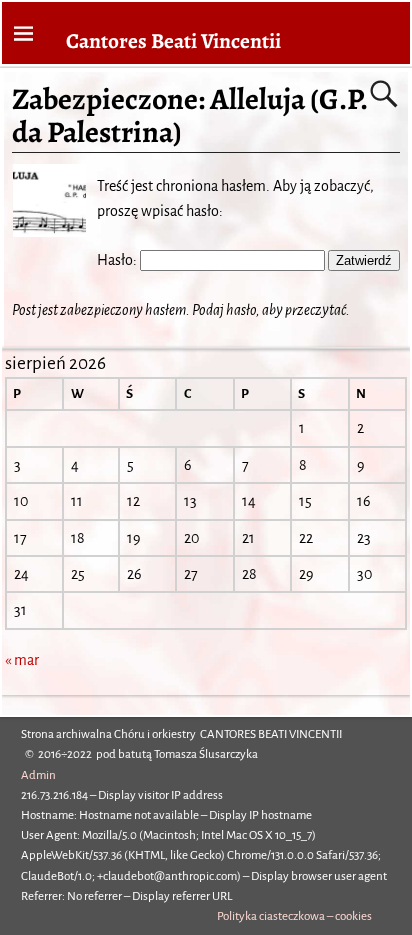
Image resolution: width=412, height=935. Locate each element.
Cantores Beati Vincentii (173, 40)
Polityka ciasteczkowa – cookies (294, 916)
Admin (38, 775)
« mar (22, 660)
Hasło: (118, 260)
